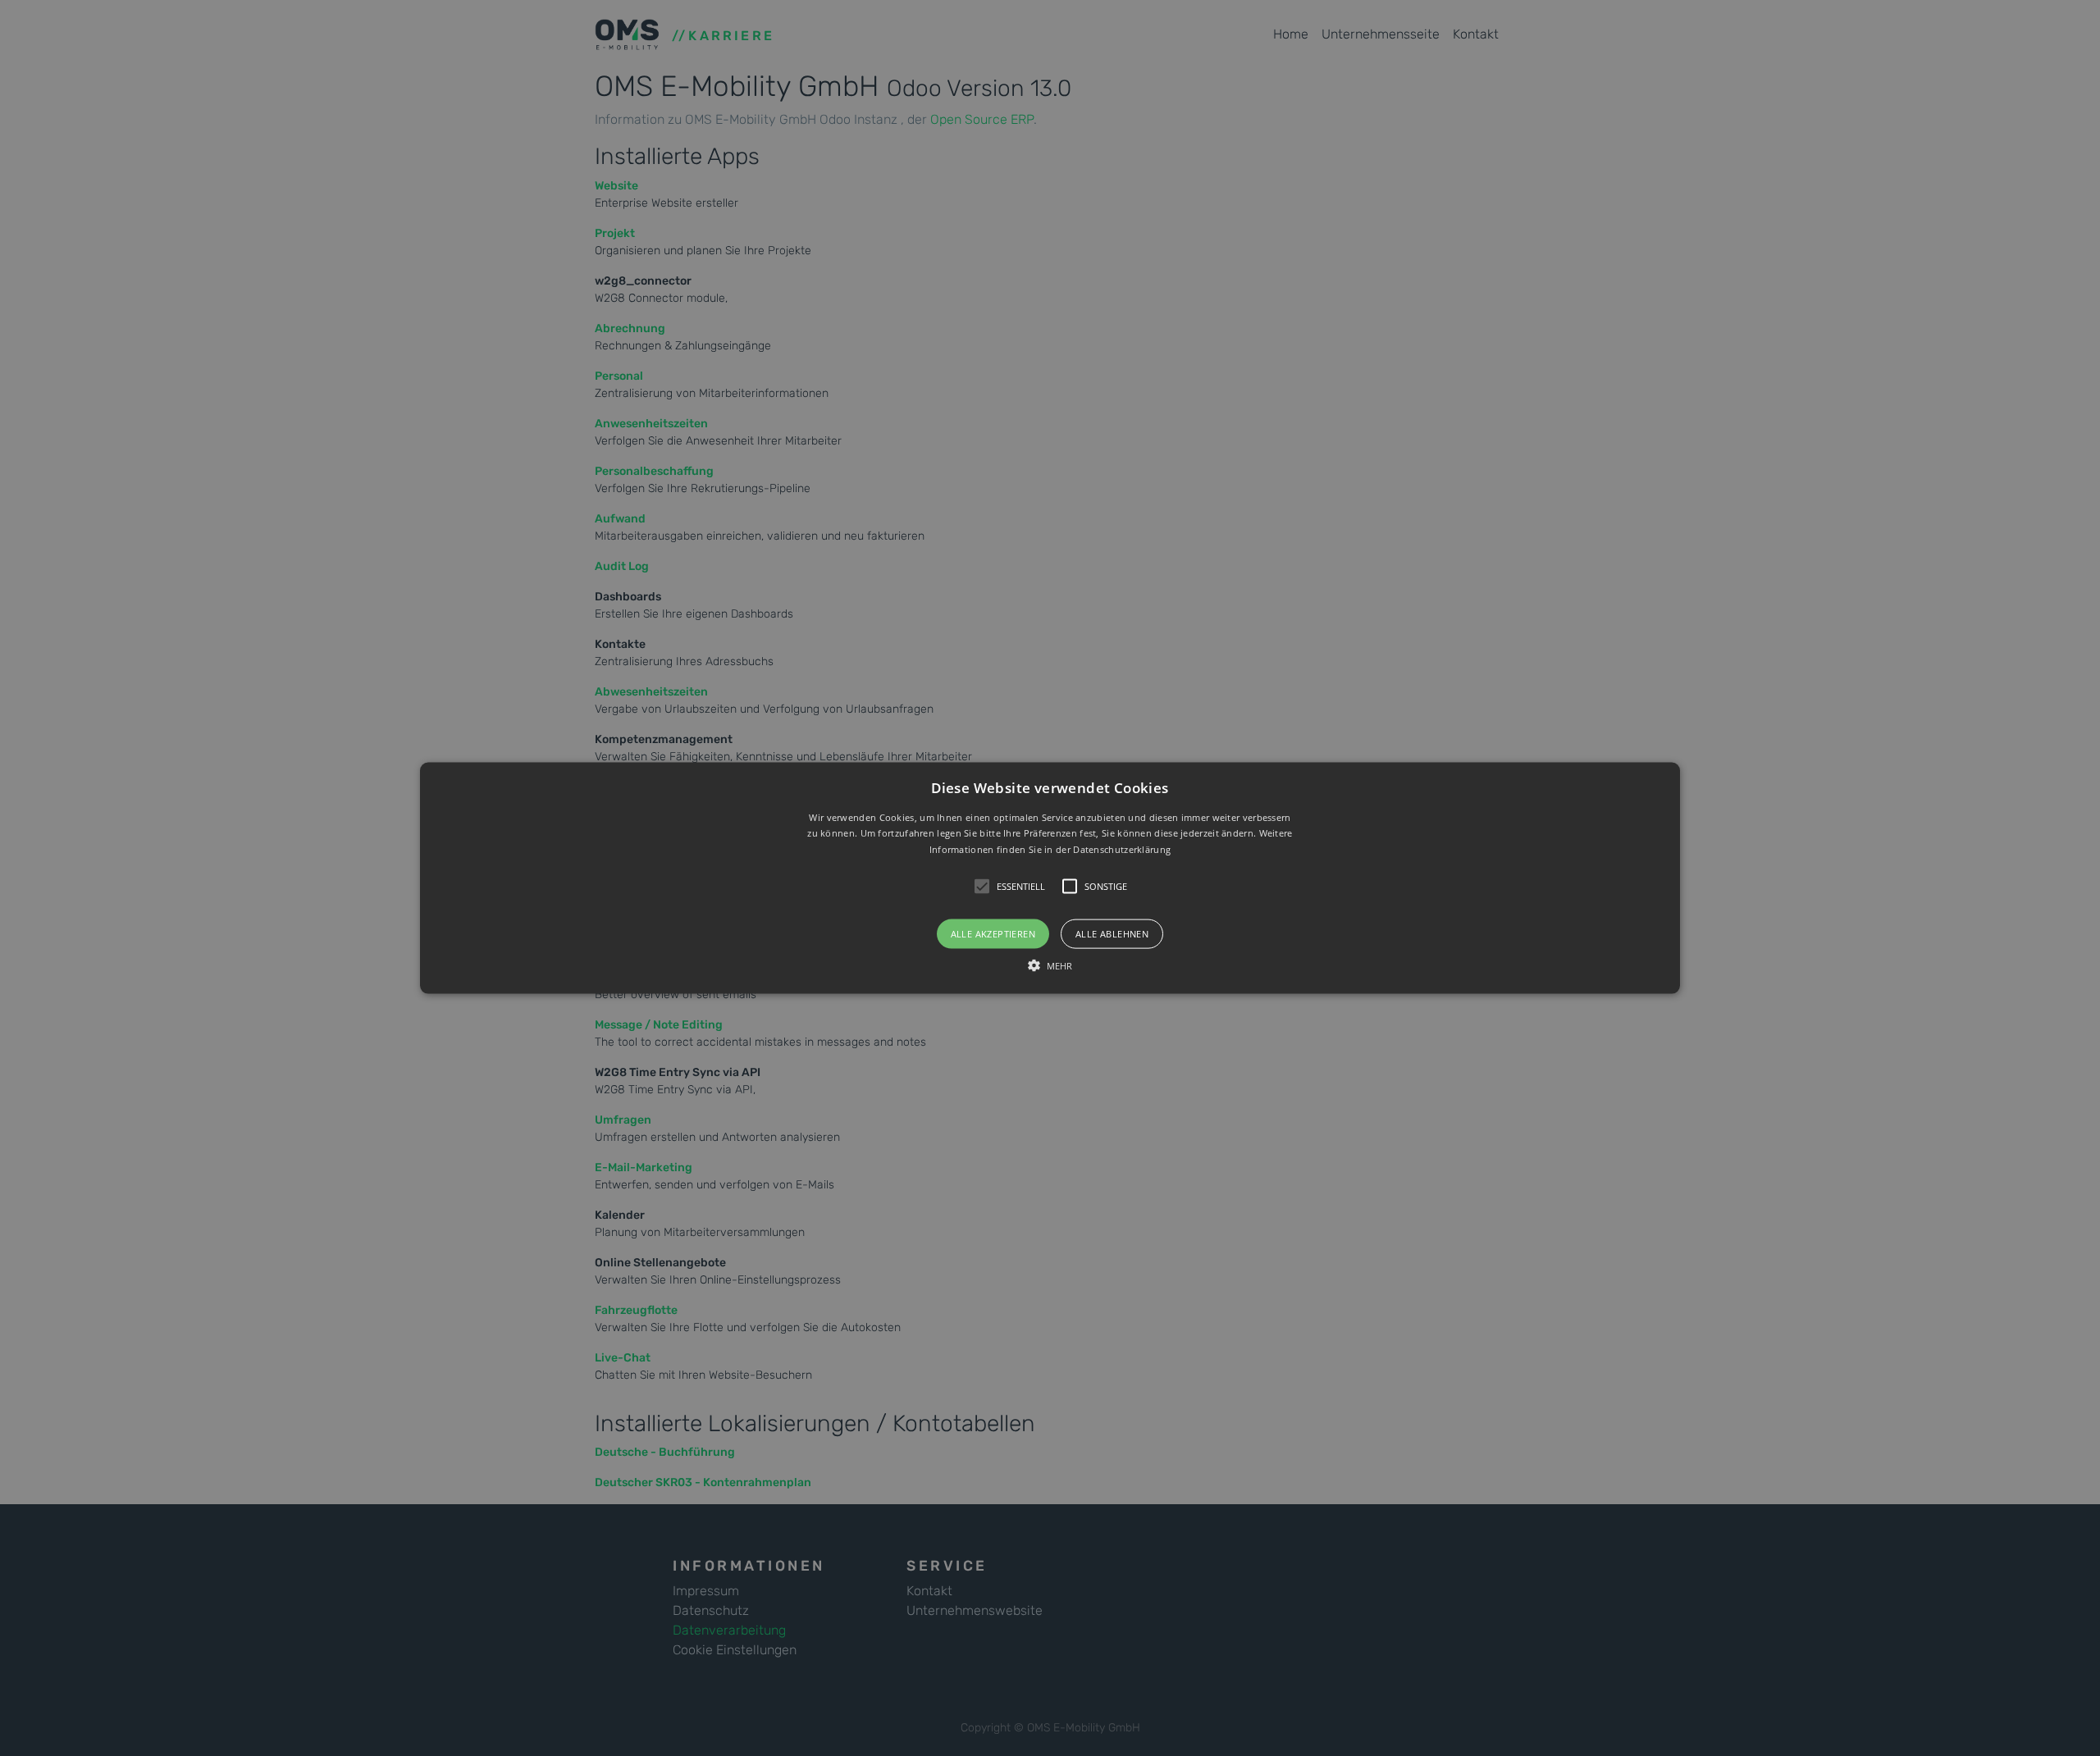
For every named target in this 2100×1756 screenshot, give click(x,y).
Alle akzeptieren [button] (993, 934)
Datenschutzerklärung (1122, 849)
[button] (1050, 878)
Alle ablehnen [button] (1112, 934)
